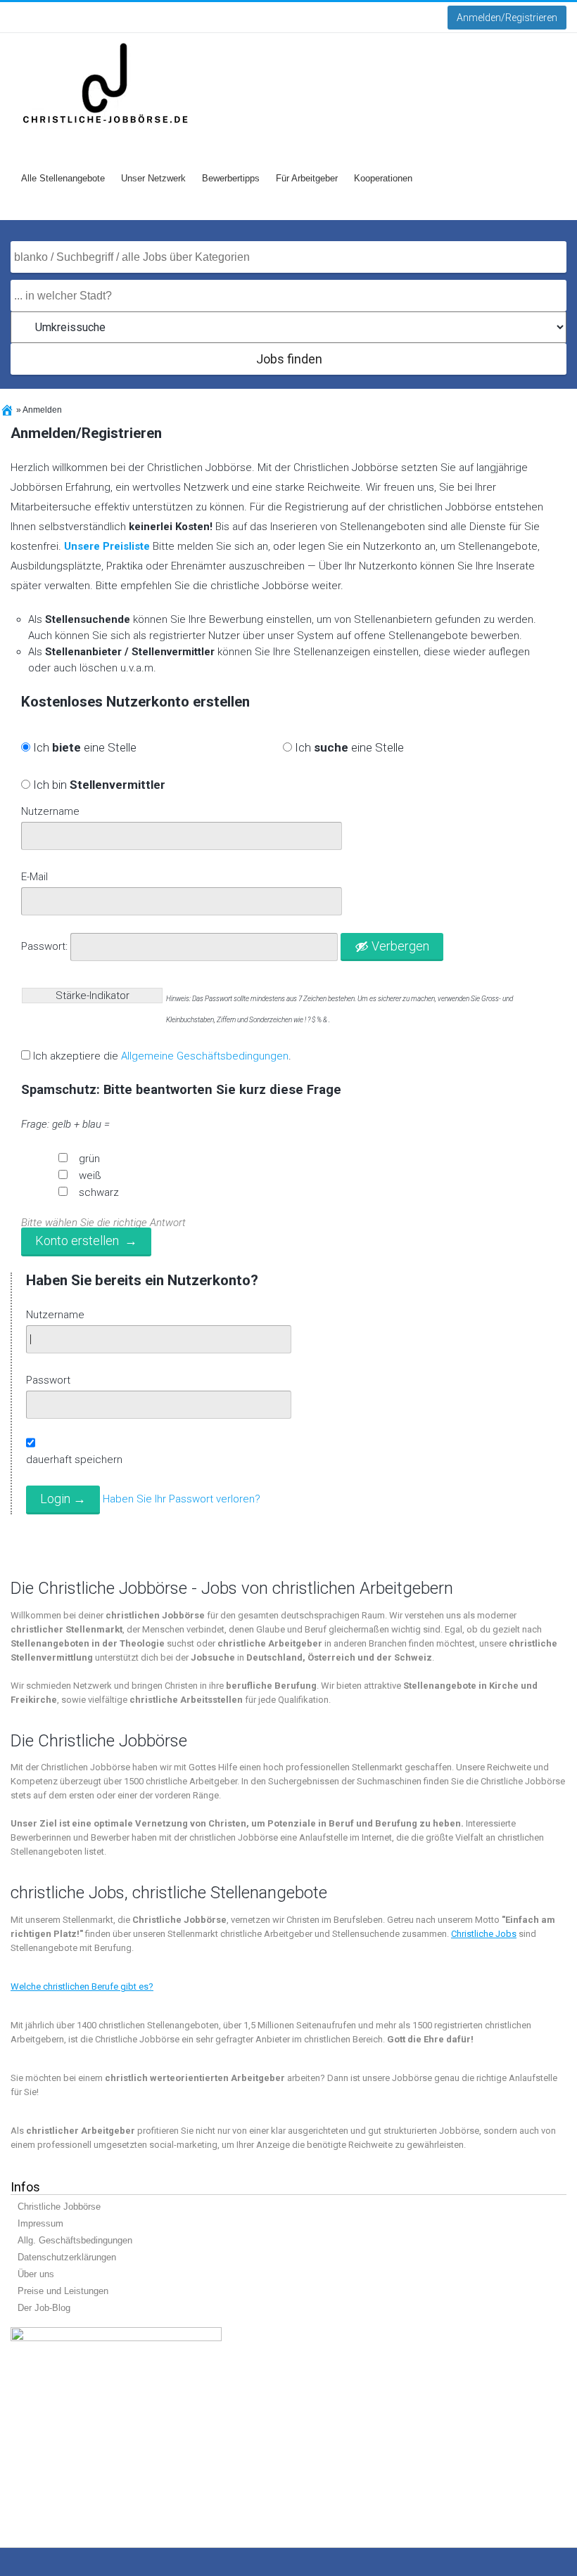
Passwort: (44, 946)
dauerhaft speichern (74, 1460)
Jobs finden (289, 359)
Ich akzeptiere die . (162, 1056)
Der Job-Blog (44, 2308)
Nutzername (50, 811)
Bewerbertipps (231, 178)
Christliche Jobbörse (59, 2207)
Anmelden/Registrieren (507, 18)
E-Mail (34, 877)
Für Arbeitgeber (307, 178)
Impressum (40, 2223)
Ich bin (98, 785)
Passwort (48, 1380)
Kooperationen (383, 178)
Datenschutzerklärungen (67, 2257)
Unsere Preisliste (107, 546)
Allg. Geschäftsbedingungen (75, 2240)
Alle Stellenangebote (63, 178)
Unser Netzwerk (153, 178)
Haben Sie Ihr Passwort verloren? (182, 1500)
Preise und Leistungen (63, 2291)
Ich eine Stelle (83, 747)
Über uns (36, 2274)
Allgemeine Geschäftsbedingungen (205, 1056)
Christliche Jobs (484, 1934)
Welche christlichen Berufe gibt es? (82, 1986)
